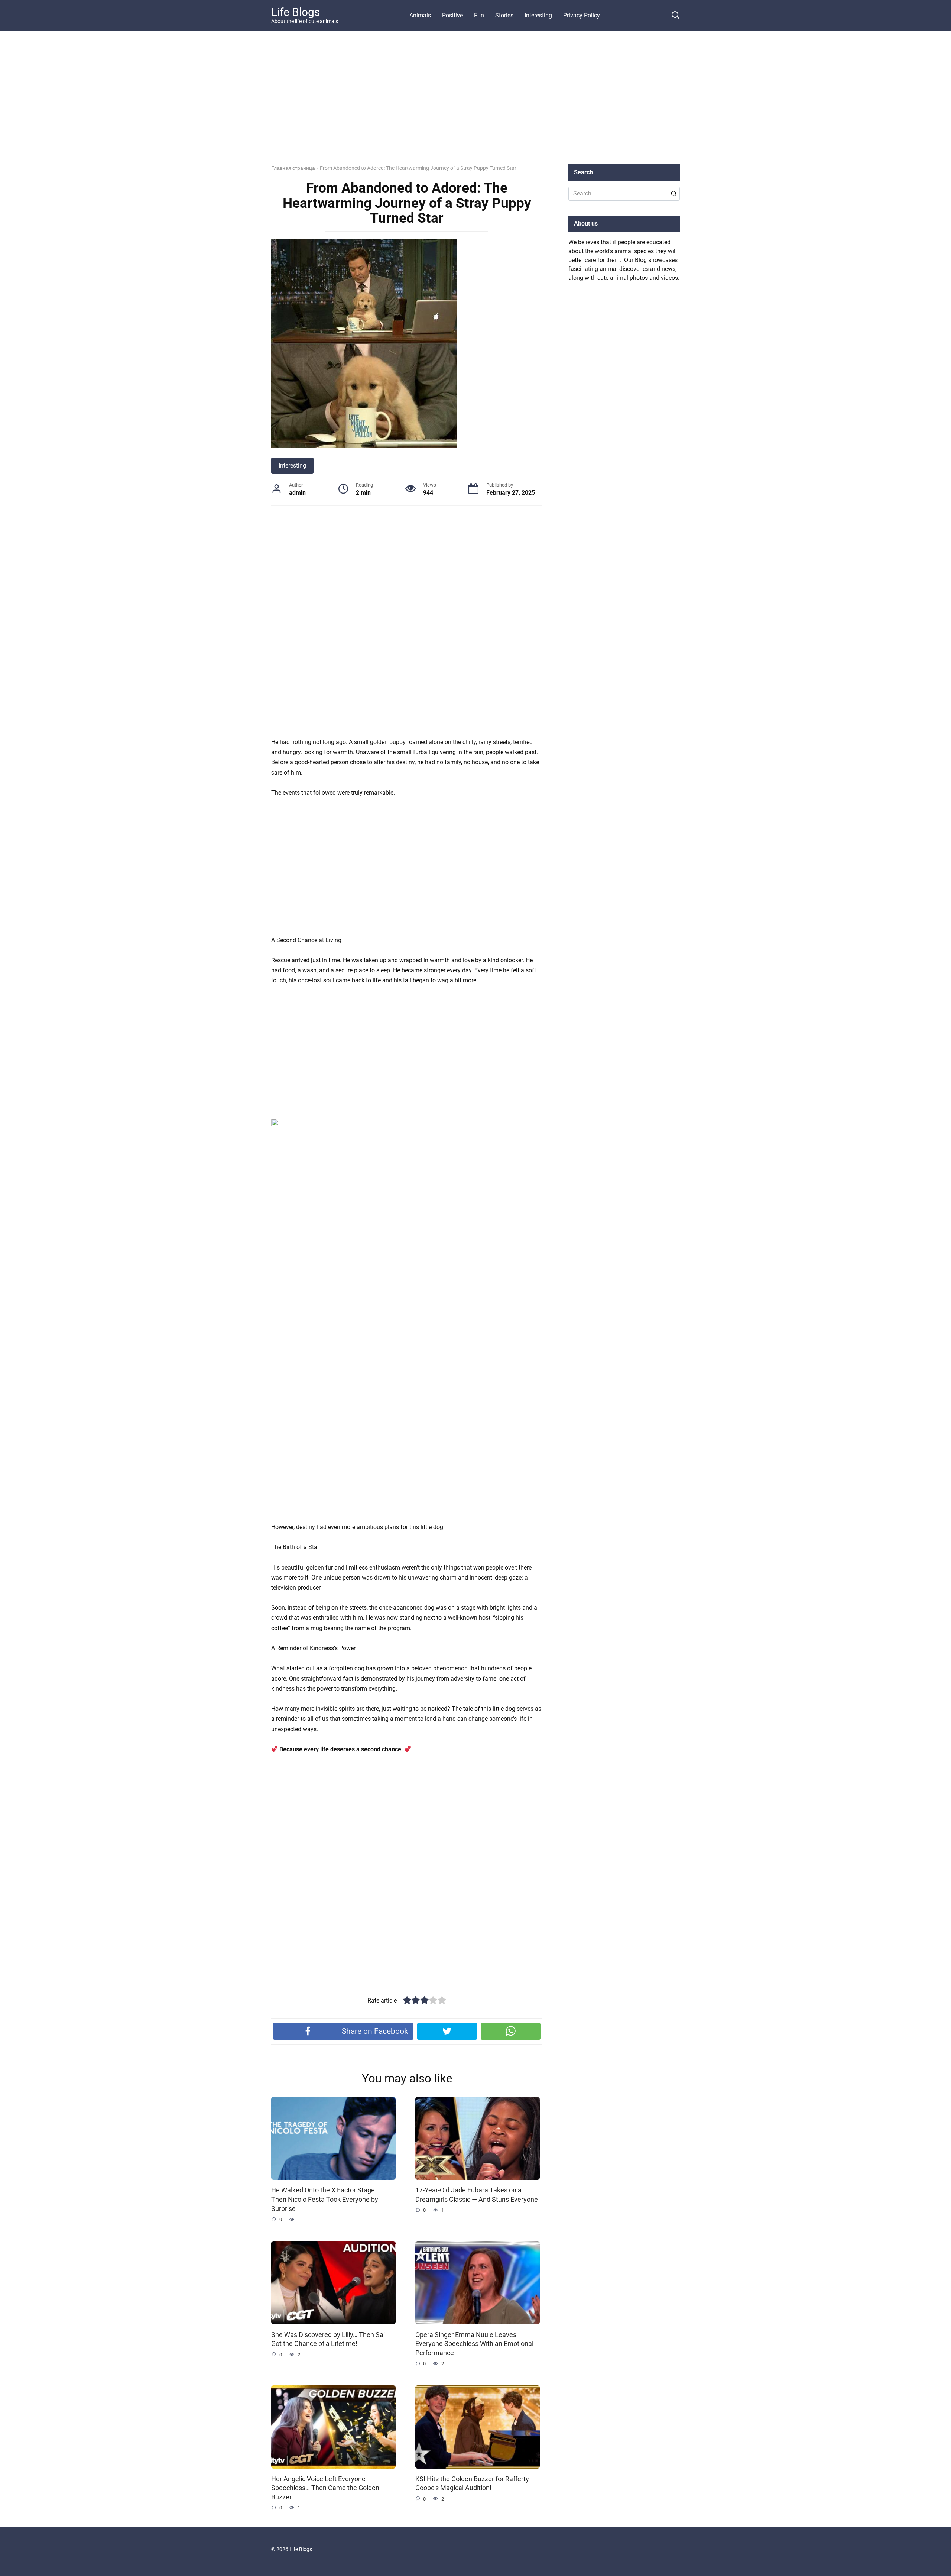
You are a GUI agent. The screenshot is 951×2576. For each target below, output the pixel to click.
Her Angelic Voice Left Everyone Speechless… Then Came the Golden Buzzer (325, 2488)
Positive (452, 15)
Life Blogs (296, 12)
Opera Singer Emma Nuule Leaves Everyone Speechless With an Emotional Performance (474, 2344)
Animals (420, 15)
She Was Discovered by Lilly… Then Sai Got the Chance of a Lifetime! (328, 2339)
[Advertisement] (475, 103)
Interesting (538, 15)
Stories (504, 15)
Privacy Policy (582, 15)
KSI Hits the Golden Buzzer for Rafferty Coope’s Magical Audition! (472, 2484)
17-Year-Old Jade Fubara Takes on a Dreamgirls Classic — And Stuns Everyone (477, 2195)
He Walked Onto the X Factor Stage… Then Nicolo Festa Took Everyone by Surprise (325, 2199)
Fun (479, 15)
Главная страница (293, 168)
